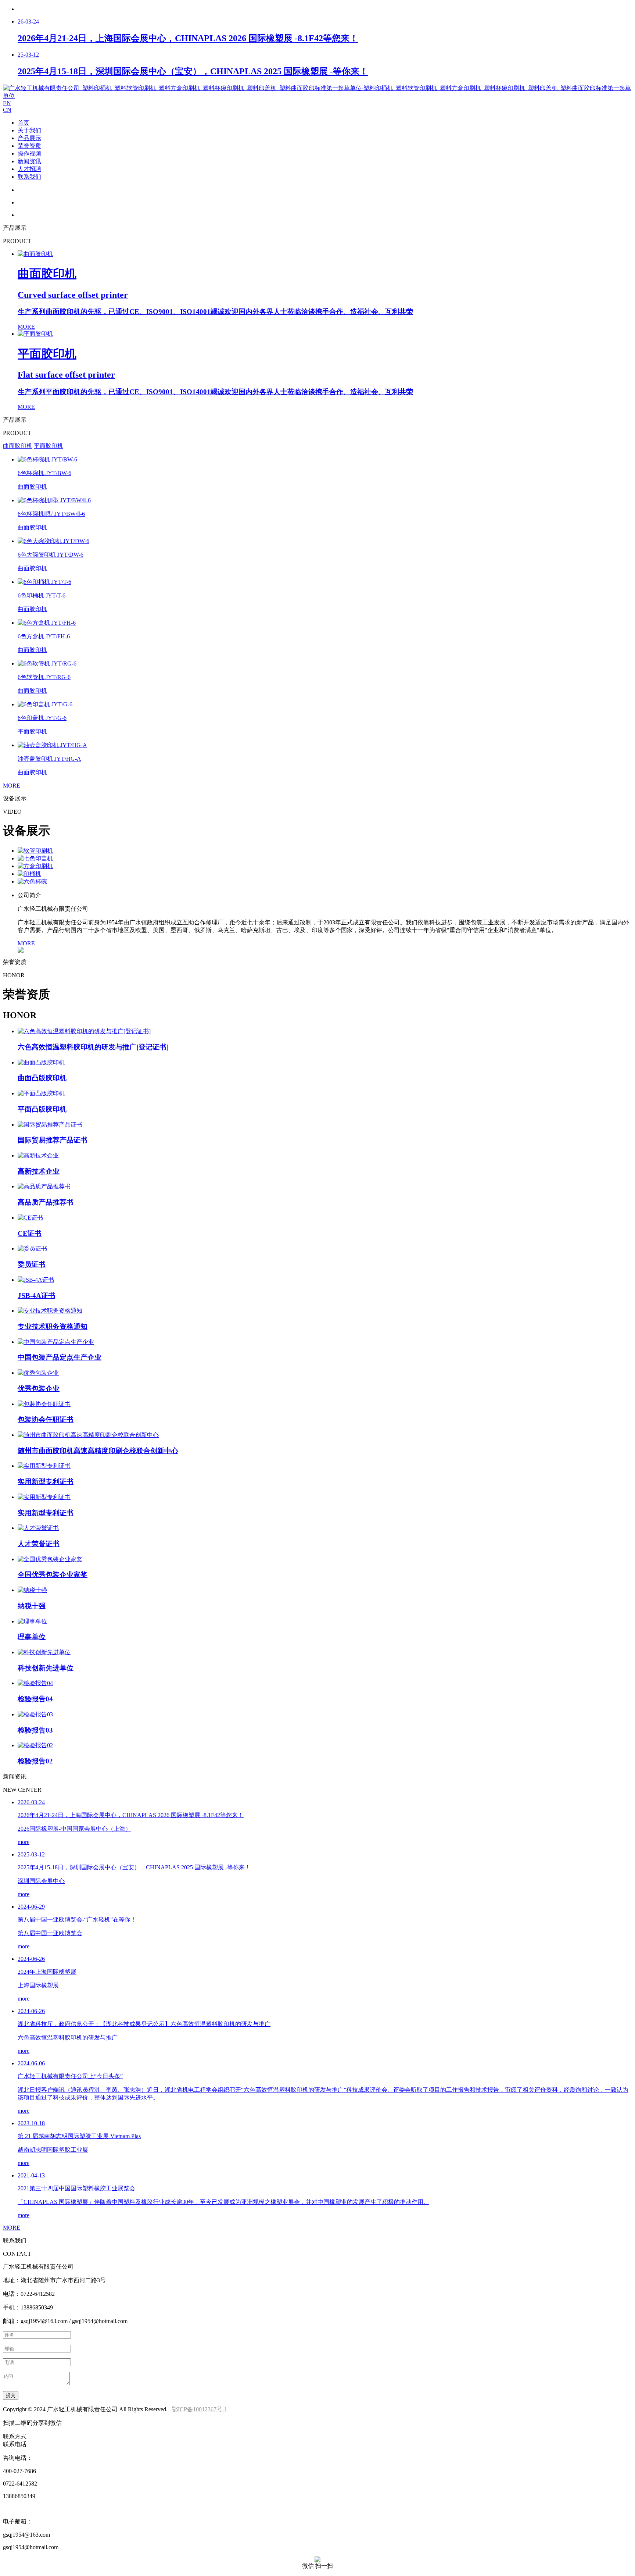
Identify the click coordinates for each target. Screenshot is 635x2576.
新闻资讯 (29, 161)
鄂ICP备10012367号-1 (200, 2409)
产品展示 (29, 138)
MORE (12, 786)
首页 (24, 123)
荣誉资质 (29, 146)
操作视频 (29, 154)
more (24, 1842)
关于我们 (29, 130)
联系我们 (29, 177)
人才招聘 (29, 169)
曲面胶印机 (18, 446)
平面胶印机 (49, 446)
